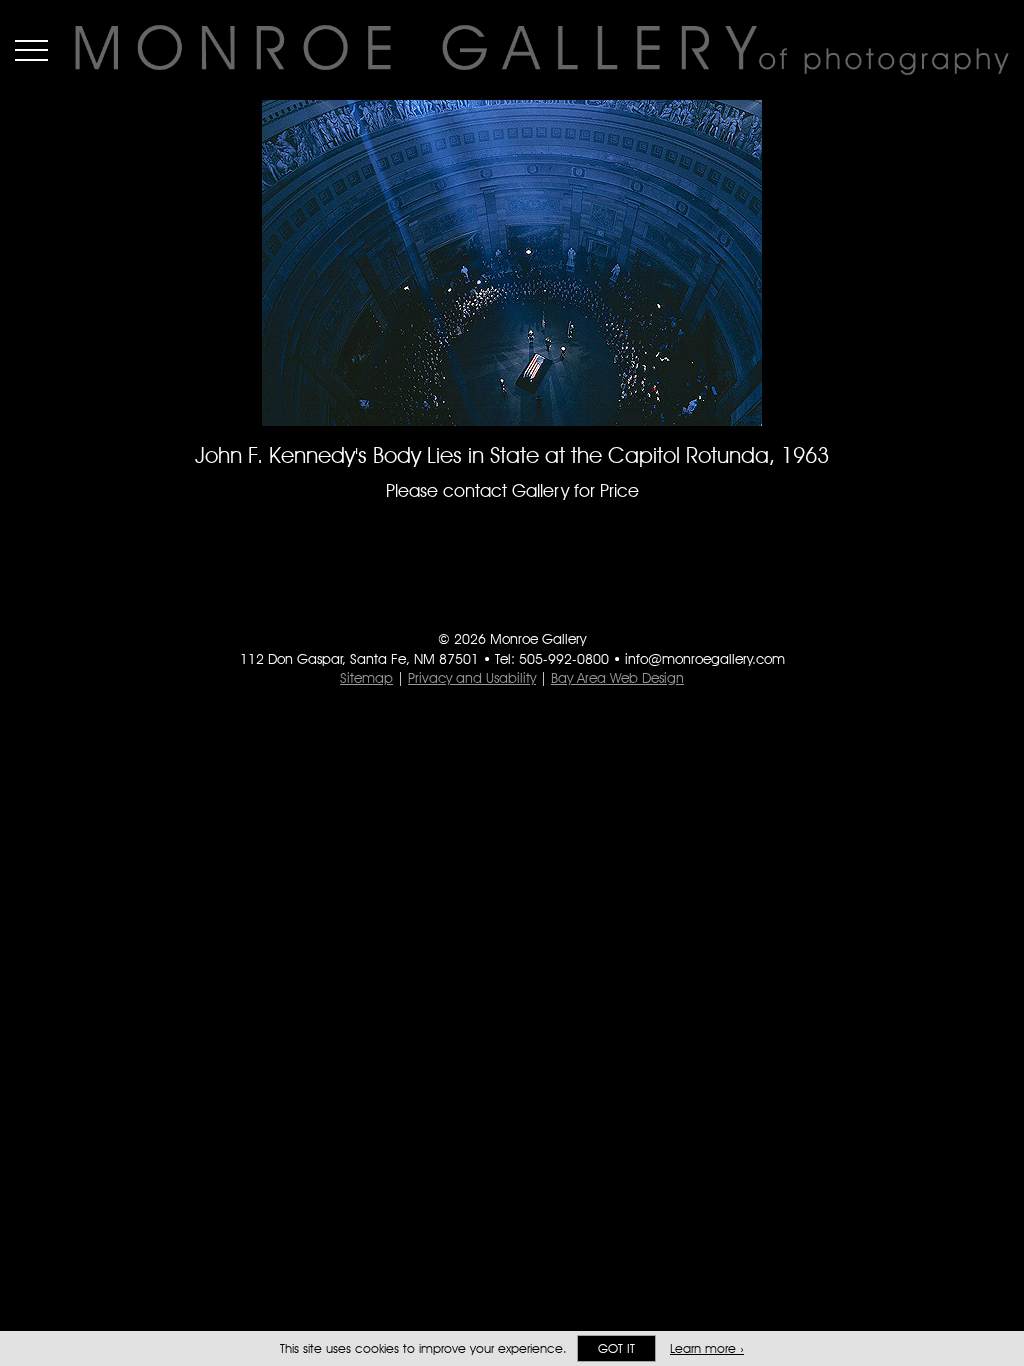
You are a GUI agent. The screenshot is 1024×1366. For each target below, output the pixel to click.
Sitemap (366, 678)
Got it (616, 1348)
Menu (31, 50)
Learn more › (707, 1348)
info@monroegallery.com (705, 659)
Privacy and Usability (472, 678)
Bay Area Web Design (617, 678)
